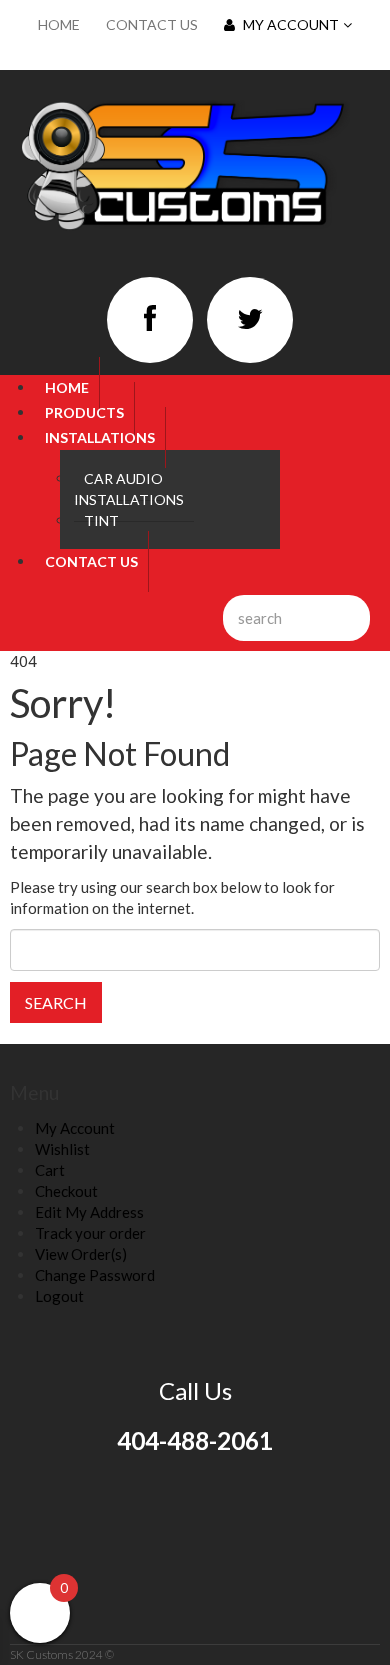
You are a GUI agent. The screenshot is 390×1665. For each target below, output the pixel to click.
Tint (101, 520)
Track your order (90, 1233)
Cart (50, 1170)
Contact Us (152, 24)
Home (59, 24)
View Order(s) (81, 1254)
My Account (291, 24)
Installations (100, 437)
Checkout (66, 1191)
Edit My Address (89, 1212)
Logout (59, 1296)
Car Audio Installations (129, 489)
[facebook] (150, 320)
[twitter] (250, 320)
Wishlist (62, 1149)
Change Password (95, 1275)
